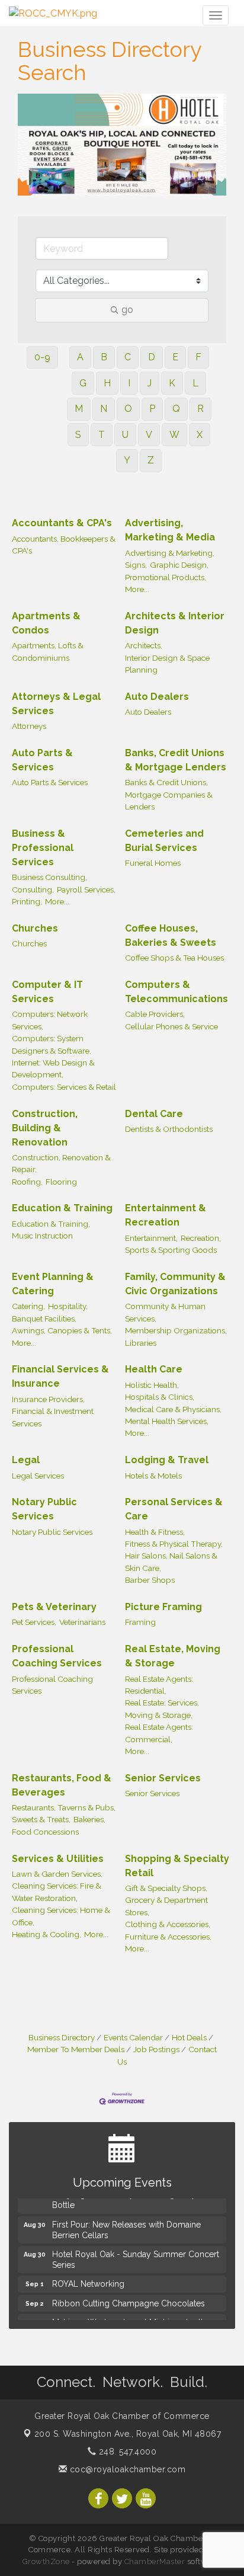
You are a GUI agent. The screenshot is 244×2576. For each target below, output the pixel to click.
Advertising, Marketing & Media (170, 530)
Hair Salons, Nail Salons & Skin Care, (171, 1561)
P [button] (152, 409)
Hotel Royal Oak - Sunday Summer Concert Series (136, 2256)
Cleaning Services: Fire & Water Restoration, (57, 1892)
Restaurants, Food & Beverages (62, 1785)
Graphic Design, (179, 565)
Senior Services (163, 1778)
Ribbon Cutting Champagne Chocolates (129, 2300)
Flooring (61, 1182)
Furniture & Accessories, (168, 1937)
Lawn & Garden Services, (57, 1874)
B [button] (104, 357)
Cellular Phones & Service (171, 1026)
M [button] (79, 409)
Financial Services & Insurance (60, 1376)
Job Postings (156, 2049)
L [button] (195, 383)
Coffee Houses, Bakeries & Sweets (171, 935)
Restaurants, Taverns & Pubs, (64, 1807)
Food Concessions (45, 1832)
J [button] (150, 383)
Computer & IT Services (47, 992)
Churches (35, 928)
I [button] (129, 383)
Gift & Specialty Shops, (166, 1888)
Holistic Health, (152, 1385)
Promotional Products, (166, 577)
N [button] (104, 409)
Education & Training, (51, 1224)
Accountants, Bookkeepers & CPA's (64, 545)
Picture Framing (163, 1607)
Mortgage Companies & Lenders (169, 801)
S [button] (78, 435)
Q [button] (176, 409)
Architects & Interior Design (175, 623)
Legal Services (38, 1476)
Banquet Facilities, (44, 1319)
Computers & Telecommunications (176, 992)
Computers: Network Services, (50, 1020)
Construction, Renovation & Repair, (61, 1163)
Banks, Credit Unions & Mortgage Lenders (176, 760)
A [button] (80, 357)
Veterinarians (82, 1622)
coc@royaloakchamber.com (126, 2469)
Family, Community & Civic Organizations (175, 1284)
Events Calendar (133, 2037)
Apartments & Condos (46, 623)
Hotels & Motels (153, 1476)
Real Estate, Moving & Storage (173, 1656)
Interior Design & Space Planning (167, 664)
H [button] (107, 383)
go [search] (127, 310)
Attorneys (29, 726)
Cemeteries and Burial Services (164, 841)
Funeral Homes (153, 863)
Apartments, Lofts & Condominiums (48, 651)
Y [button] (127, 460)
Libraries (141, 1343)
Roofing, (27, 1182)
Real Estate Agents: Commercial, (159, 1733)
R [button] (200, 409)
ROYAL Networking (88, 2280)
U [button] (125, 435)
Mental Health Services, (167, 1421)
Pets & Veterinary (54, 1607)
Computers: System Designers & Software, (52, 1044)
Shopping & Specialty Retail (177, 1866)
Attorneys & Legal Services (56, 704)
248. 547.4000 (126, 2452)
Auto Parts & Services (42, 760)
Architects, (144, 645)
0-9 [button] (42, 357)
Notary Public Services (44, 1509)
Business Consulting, (49, 877)
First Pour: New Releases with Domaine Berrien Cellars (126, 2226)
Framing (140, 1622)
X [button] (200, 435)
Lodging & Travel (167, 1460)
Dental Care (154, 1114)
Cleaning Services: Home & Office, (61, 1916)
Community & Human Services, (165, 1312)
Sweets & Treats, (41, 1819)
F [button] (198, 357)
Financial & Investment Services (53, 1417)
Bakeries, (89, 1819)
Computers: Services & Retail (64, 1087)
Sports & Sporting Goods (171, 1250)
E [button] (175, 357)
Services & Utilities (58, 1859)
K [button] (172, 383)
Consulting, (33, 889)
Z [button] (151, 460)
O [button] (128, 409)
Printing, (27, 901)
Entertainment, (151, 1238)
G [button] (83, 383)
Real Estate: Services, (162, 1703)
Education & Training (62, 1208)
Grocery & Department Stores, (166, 1906)
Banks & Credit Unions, (166, 782)
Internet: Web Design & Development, (53, 1068)
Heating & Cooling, (46, 1934)
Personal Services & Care (174, 1509)
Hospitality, (68, 1306)
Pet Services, (34, 1622)
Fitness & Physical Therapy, (174, 1544)
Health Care (154, 1369)
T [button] (102, 435)
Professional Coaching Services (57, 1656)
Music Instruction (42, 1236)
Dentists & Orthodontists (169, 1129)
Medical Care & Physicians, (173, 1409)
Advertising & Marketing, (170, 553)
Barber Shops (150, 1580)
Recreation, (201, 1238)
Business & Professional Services (43, 848)
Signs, (136, 565)
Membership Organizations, (176, 1330)
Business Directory (62, 2037)
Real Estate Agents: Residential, (159, 1685)
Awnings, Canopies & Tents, (62, 1330)
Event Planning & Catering (53, 1284)
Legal (26, 1460)
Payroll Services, (86, 889)
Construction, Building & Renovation (45, 1128)
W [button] (174, 435)
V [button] (149, 435)
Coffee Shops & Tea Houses (174, 958)
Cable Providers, (155, 1014)
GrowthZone (46, 2561)
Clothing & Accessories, (168, 1924)
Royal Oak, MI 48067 (128, 2434)
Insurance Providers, (48, 1399)
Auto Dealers (157, 697)
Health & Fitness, (155, 1532)
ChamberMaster (155, 2561)
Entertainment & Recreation (166, 1215)
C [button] (128, 357)
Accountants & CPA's (62, 523)
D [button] (152, 357)
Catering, (28, 1306)
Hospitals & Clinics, (160, 1397)
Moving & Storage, (159, 1715)
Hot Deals (189, 2037)
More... (137, 589)
